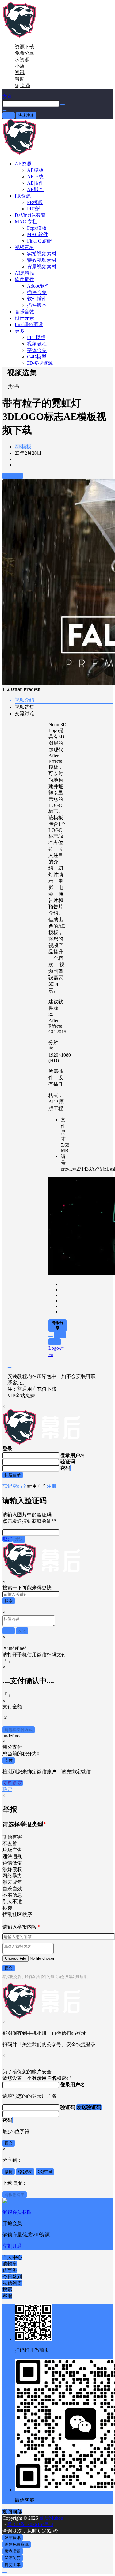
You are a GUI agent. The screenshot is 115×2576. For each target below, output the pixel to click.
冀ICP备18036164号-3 (30, 2524)
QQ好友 (25, 2172)
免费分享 (25, 53)
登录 (9, 115)
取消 (8, 1539)
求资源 (22, 60)
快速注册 (26, 115)
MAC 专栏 (26, 222)
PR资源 (23, 196)
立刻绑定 (13, 1783)
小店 (20, 66)
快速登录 (13, 1475)
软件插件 (25, 279)
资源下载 (25, 47)
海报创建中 (15, 2195)
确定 (7, 1789)
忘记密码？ (15, 1486)
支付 (9, 1760)
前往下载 (13, 476)
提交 (9, 1968)
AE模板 (23, 447)
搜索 (9, 1601)
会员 (23, 85)
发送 (19, 1539)
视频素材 (25, 247)
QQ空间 (45, 2172)
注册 (52, 1486)
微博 (9, 2172)
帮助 (20, 79)
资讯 (20, 72)
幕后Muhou (51, 2518)
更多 (20, 331)
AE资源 (23, 164)
